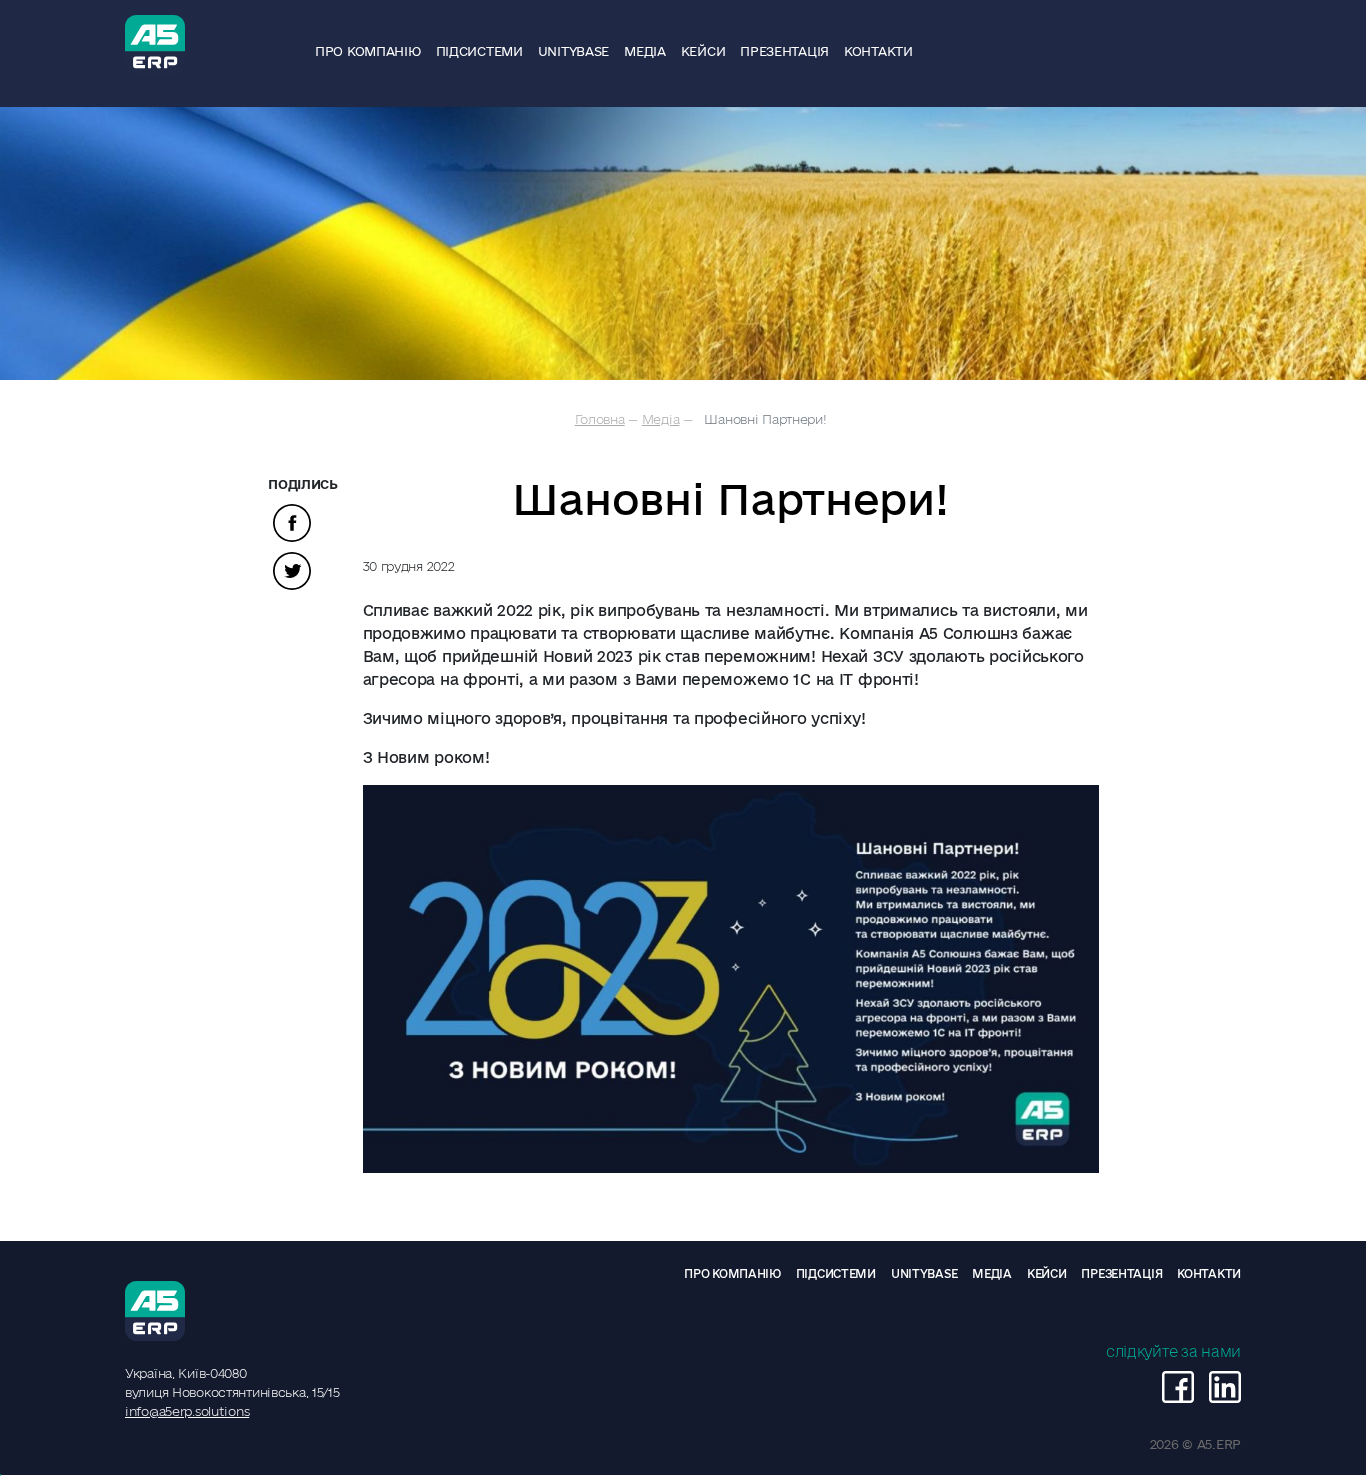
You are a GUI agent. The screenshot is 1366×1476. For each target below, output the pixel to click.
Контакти (878, 51)
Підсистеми (479, 51)
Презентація (784, 51)
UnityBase (573, 51)
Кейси (703, 51)
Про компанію (368, 51)
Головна (600, 419)
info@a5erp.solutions (187, 1411)
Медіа (645, 51)
